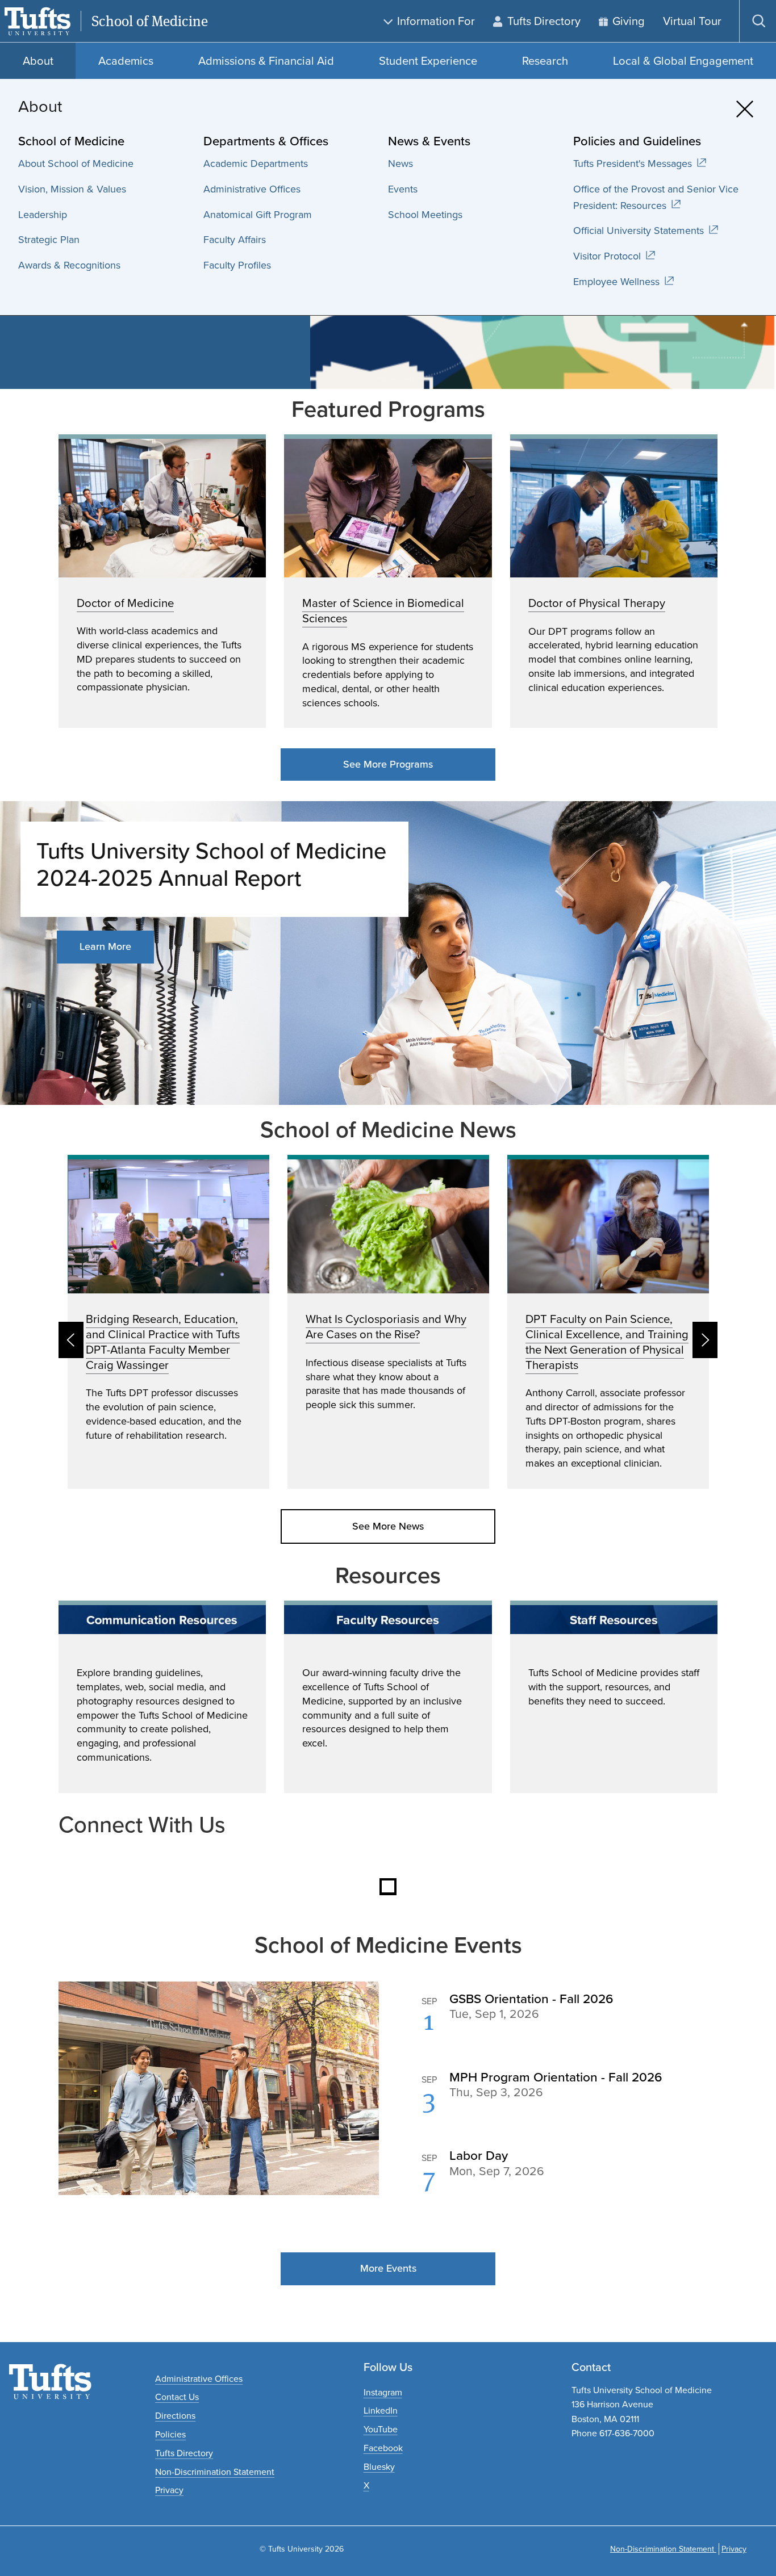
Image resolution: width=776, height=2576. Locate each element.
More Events (388, 2268)
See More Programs (388, 764)
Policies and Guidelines (637, 141)
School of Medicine (150, 21)
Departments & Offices (266, 141)
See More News (388, 1526)
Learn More (105, 946)
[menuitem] (105, 164)
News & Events (429, 141)
